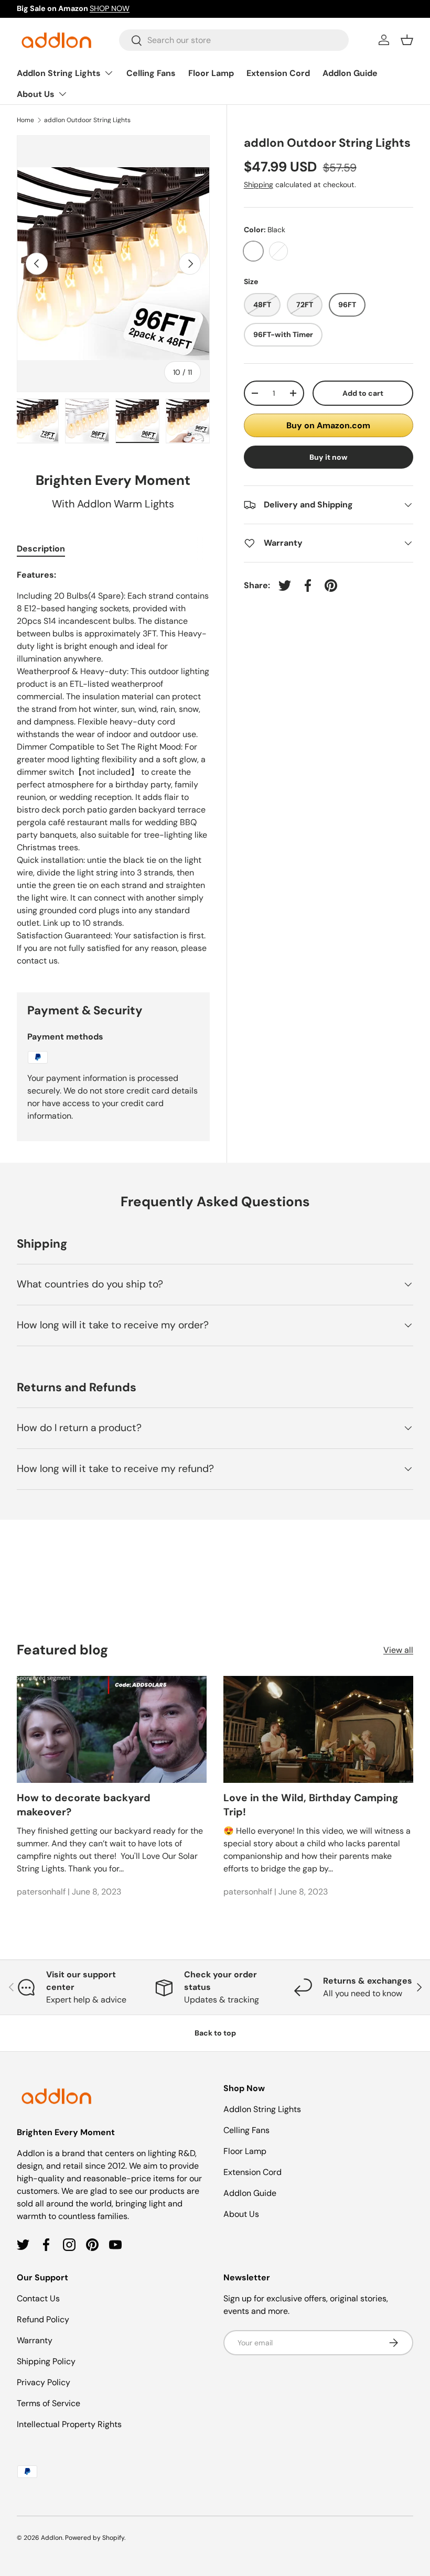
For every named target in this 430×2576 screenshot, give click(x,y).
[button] (407, 40)
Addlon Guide (350, 73)
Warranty (35, 2340)
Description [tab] (41, 549)
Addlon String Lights (262, 2109)
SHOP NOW (110, 8)
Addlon (52, 2538)
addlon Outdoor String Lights (87, 120)
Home (25, 120)
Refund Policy (43, 2319)
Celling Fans (151, 73)
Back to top (215, 2033)
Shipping (259, 185)
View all (398, 1650)
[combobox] (234, 40)
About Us (241, 2214)
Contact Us (38, 2298)
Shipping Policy (46, 2361)
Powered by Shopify (95, 2538)
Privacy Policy (44, 2382)
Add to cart (363, 393)
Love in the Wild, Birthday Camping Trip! (311, 1805)
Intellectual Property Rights (69, 2424)
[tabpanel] (113, 768)
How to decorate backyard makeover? (84, 1805)
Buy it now (329, 457)
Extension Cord (278, 73)
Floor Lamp (211, 73)
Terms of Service (49, 2403)
